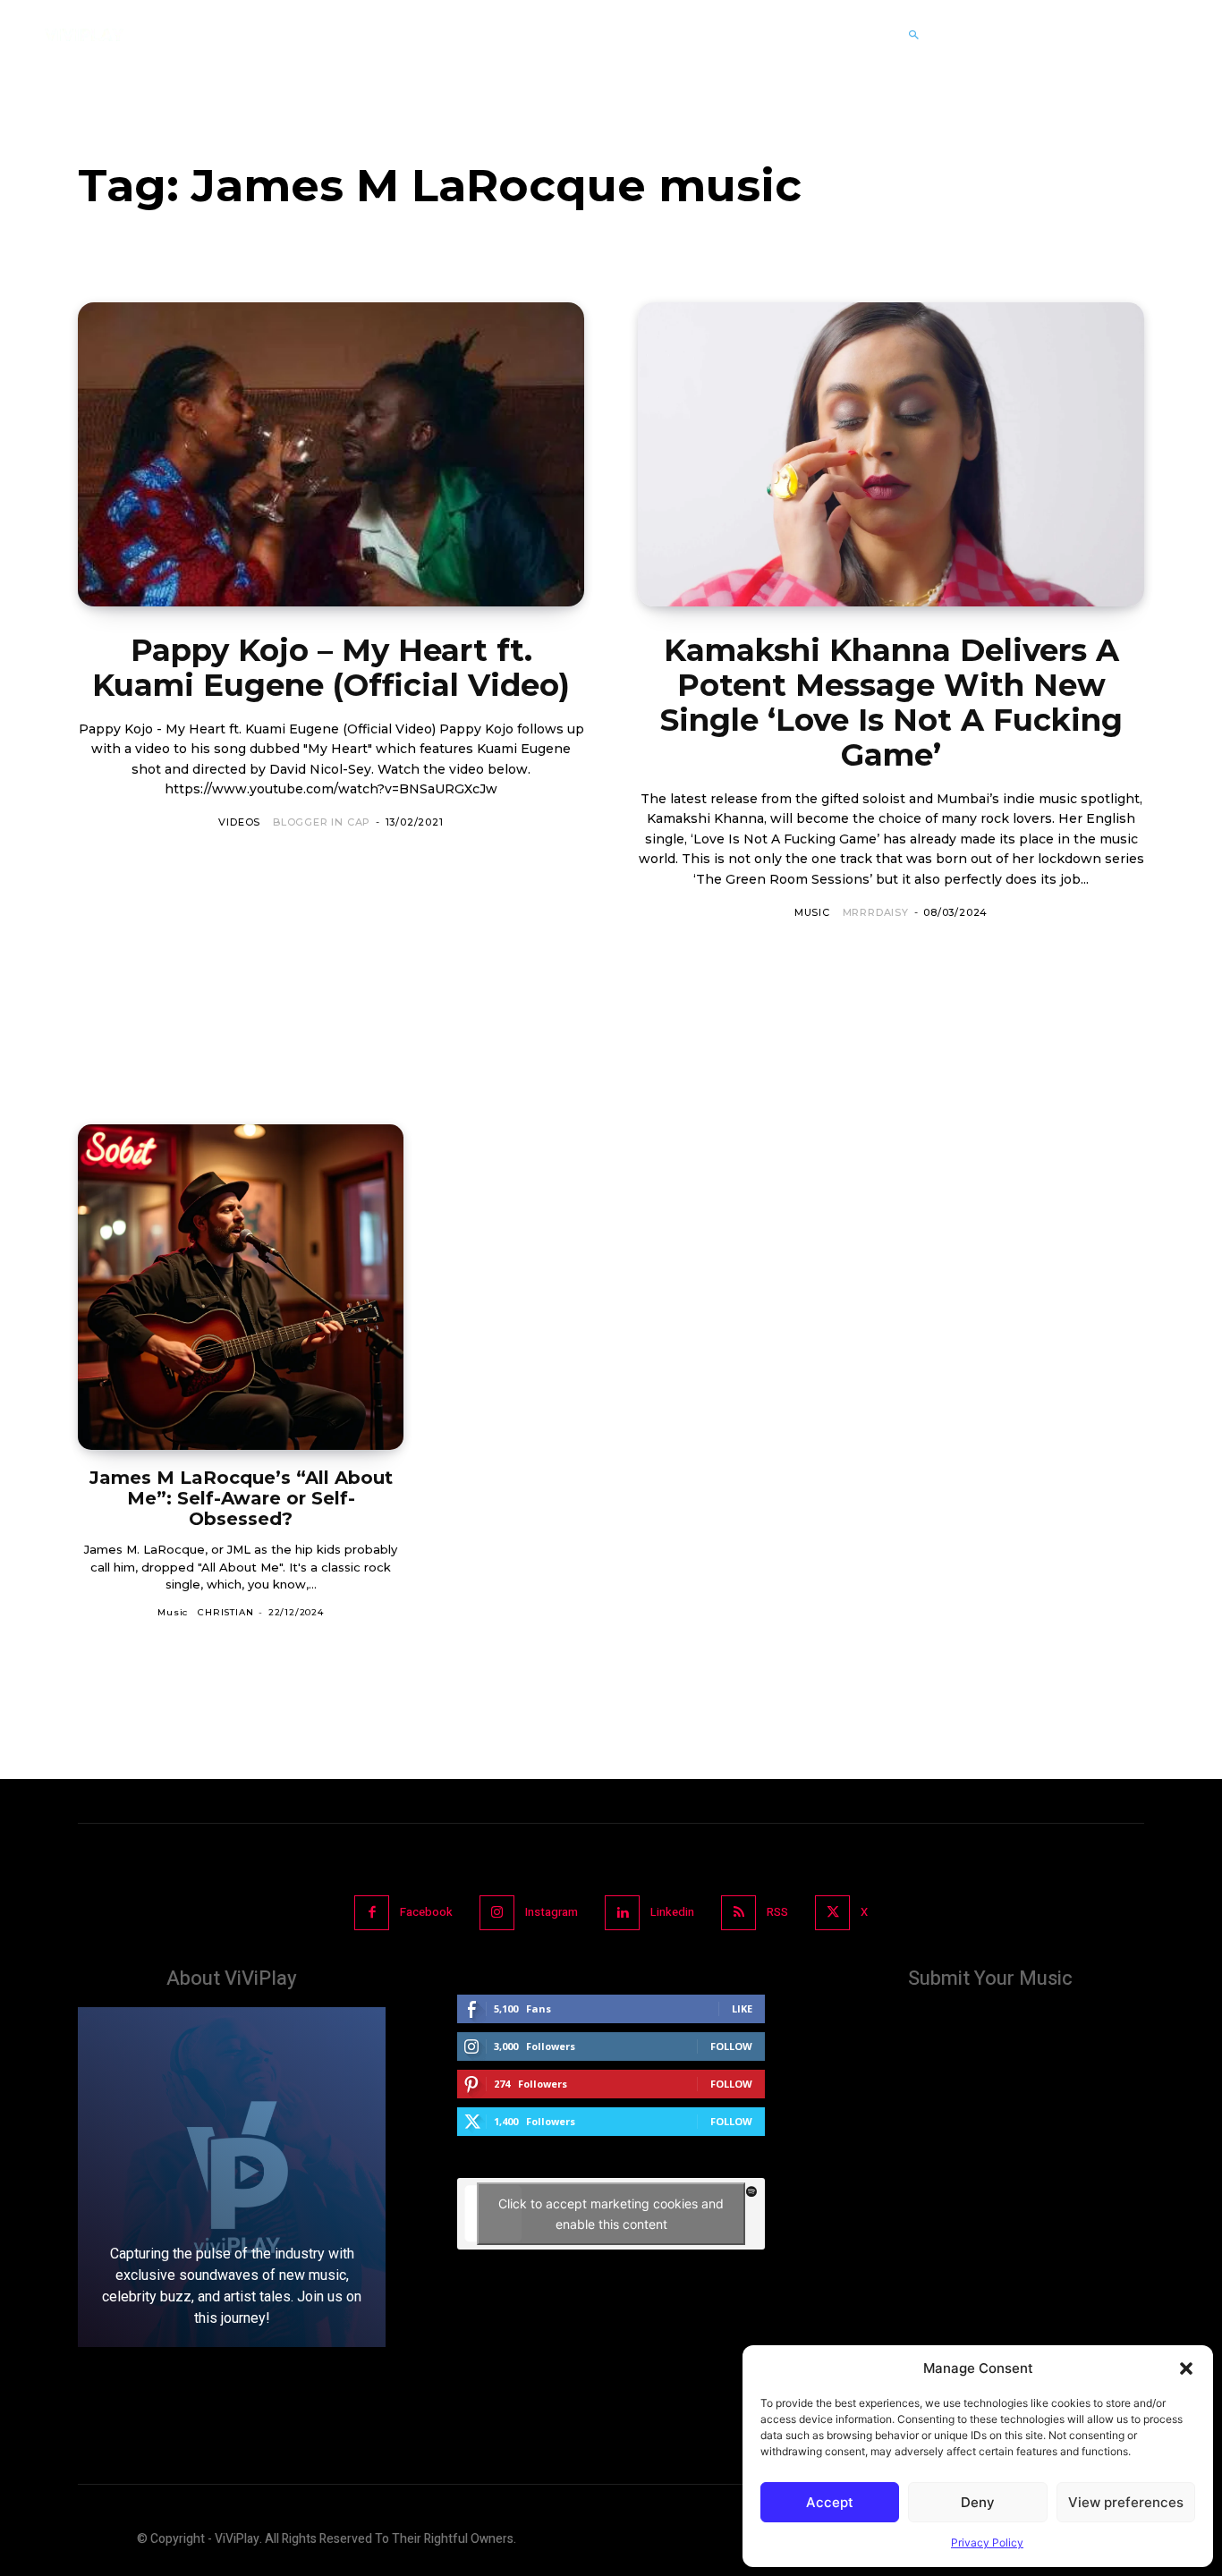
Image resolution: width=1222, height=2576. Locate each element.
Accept (830, 2502)
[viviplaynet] (84, 35)
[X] (832, 1913)
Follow (731, 2046)
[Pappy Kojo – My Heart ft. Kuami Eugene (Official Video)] (331, 454)
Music (812, 912)
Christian (225, 1612)
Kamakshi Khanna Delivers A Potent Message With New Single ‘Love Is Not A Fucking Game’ (891, 703)
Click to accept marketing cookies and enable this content (611, 2214)
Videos (239, 822)
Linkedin (672, 1912)
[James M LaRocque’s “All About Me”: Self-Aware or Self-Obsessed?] (241, 1287)
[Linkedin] (622, 1913)
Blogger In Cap (322, 822)
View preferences (1126, 2502)
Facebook (426, 1912)
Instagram (552, 1912)
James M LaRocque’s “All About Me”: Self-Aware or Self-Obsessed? (241, 1498)
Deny (978, 2502)
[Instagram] (497, 1913)
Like (742, 2008)
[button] (1186, 2368)
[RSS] (738, 1913)
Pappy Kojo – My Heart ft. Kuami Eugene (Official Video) (331, 668)
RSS (777, 1912)
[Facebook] (372, 1913)
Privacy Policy (987, 2542)
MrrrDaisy (876, 912)
